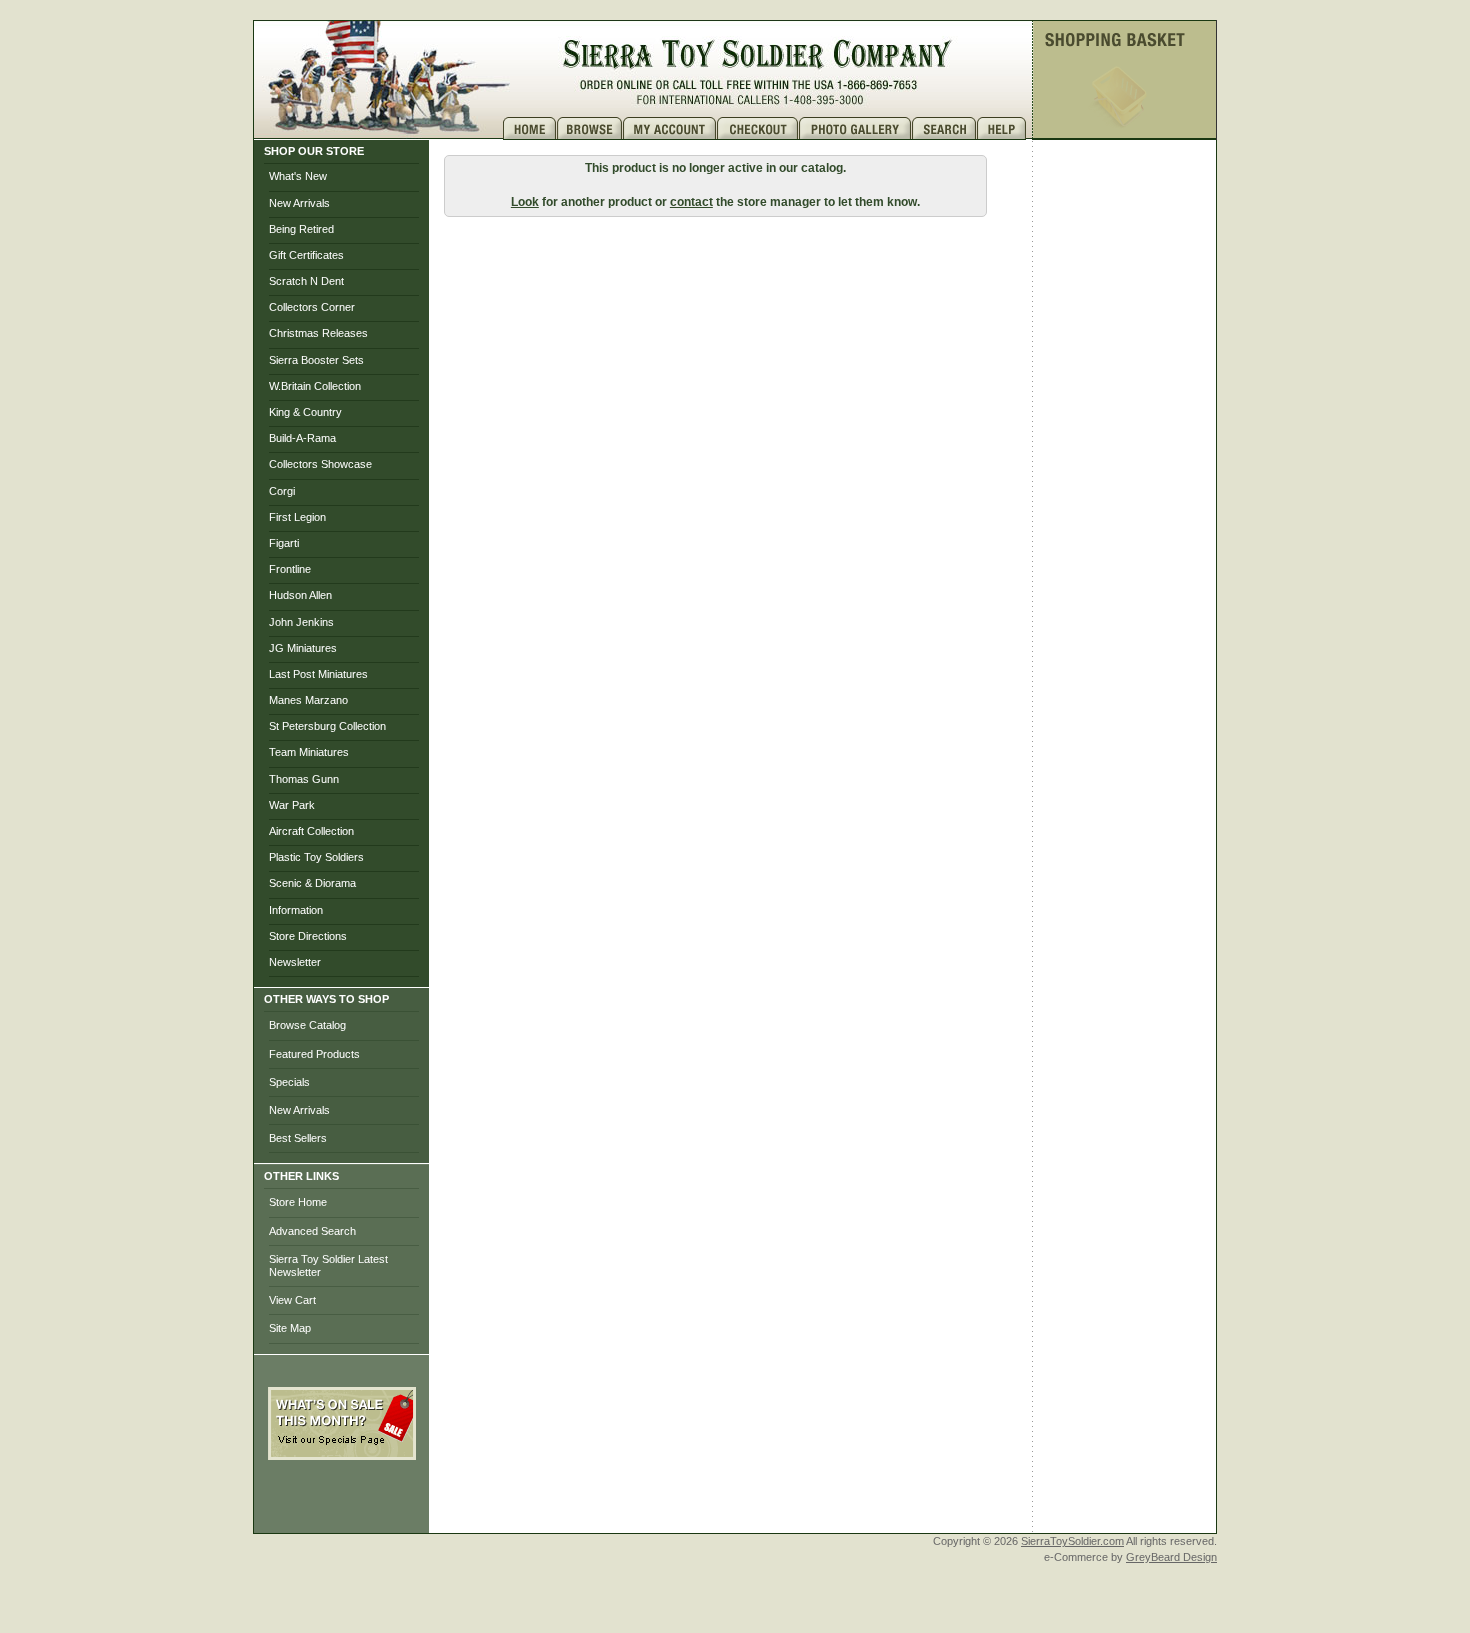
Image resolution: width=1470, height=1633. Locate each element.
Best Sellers (298, 1138)
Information (296, 910)
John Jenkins (301, 622)
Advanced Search (312, 1231)
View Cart (292, 1300)
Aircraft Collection (311, 831)
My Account (670, 128)
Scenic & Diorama (312, 883)
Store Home (298, 1202)
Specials (289, 1082)
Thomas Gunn (304, 779)
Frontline (290, 569)
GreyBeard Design (1171, 1557)
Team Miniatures (309, 752)
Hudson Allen (300, 595)
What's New (298, 176)
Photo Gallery (855, 128)
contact (691, 202)
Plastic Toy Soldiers (316, 857)
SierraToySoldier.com (1072, 1541)
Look (525, 202)
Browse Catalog (307, 1025)
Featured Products (314, 1054)
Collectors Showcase (320, 464)
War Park (292, 805)
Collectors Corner (312, 307)
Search (944, 128)
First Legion (297, 517)
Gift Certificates (306, 255)
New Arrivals (299, 203)
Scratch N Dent (306, 281)
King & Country (305, 412)
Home (530, 128)
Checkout (758, 128)
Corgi (282, 491)
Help (1004, 128)
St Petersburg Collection (327, 726)
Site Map (290, 1328)
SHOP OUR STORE (314, 151)
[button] (342, 1504)
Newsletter (295, 962)
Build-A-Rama (302, 438)
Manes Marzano (308, 700)
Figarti (284, 543)
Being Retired (301, 229)
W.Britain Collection (315, 386)
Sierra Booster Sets (316, 360)
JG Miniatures (303, 648)
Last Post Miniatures (318, 674)
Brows (590, 128)
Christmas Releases (318, 333)
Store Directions (308, 936)
